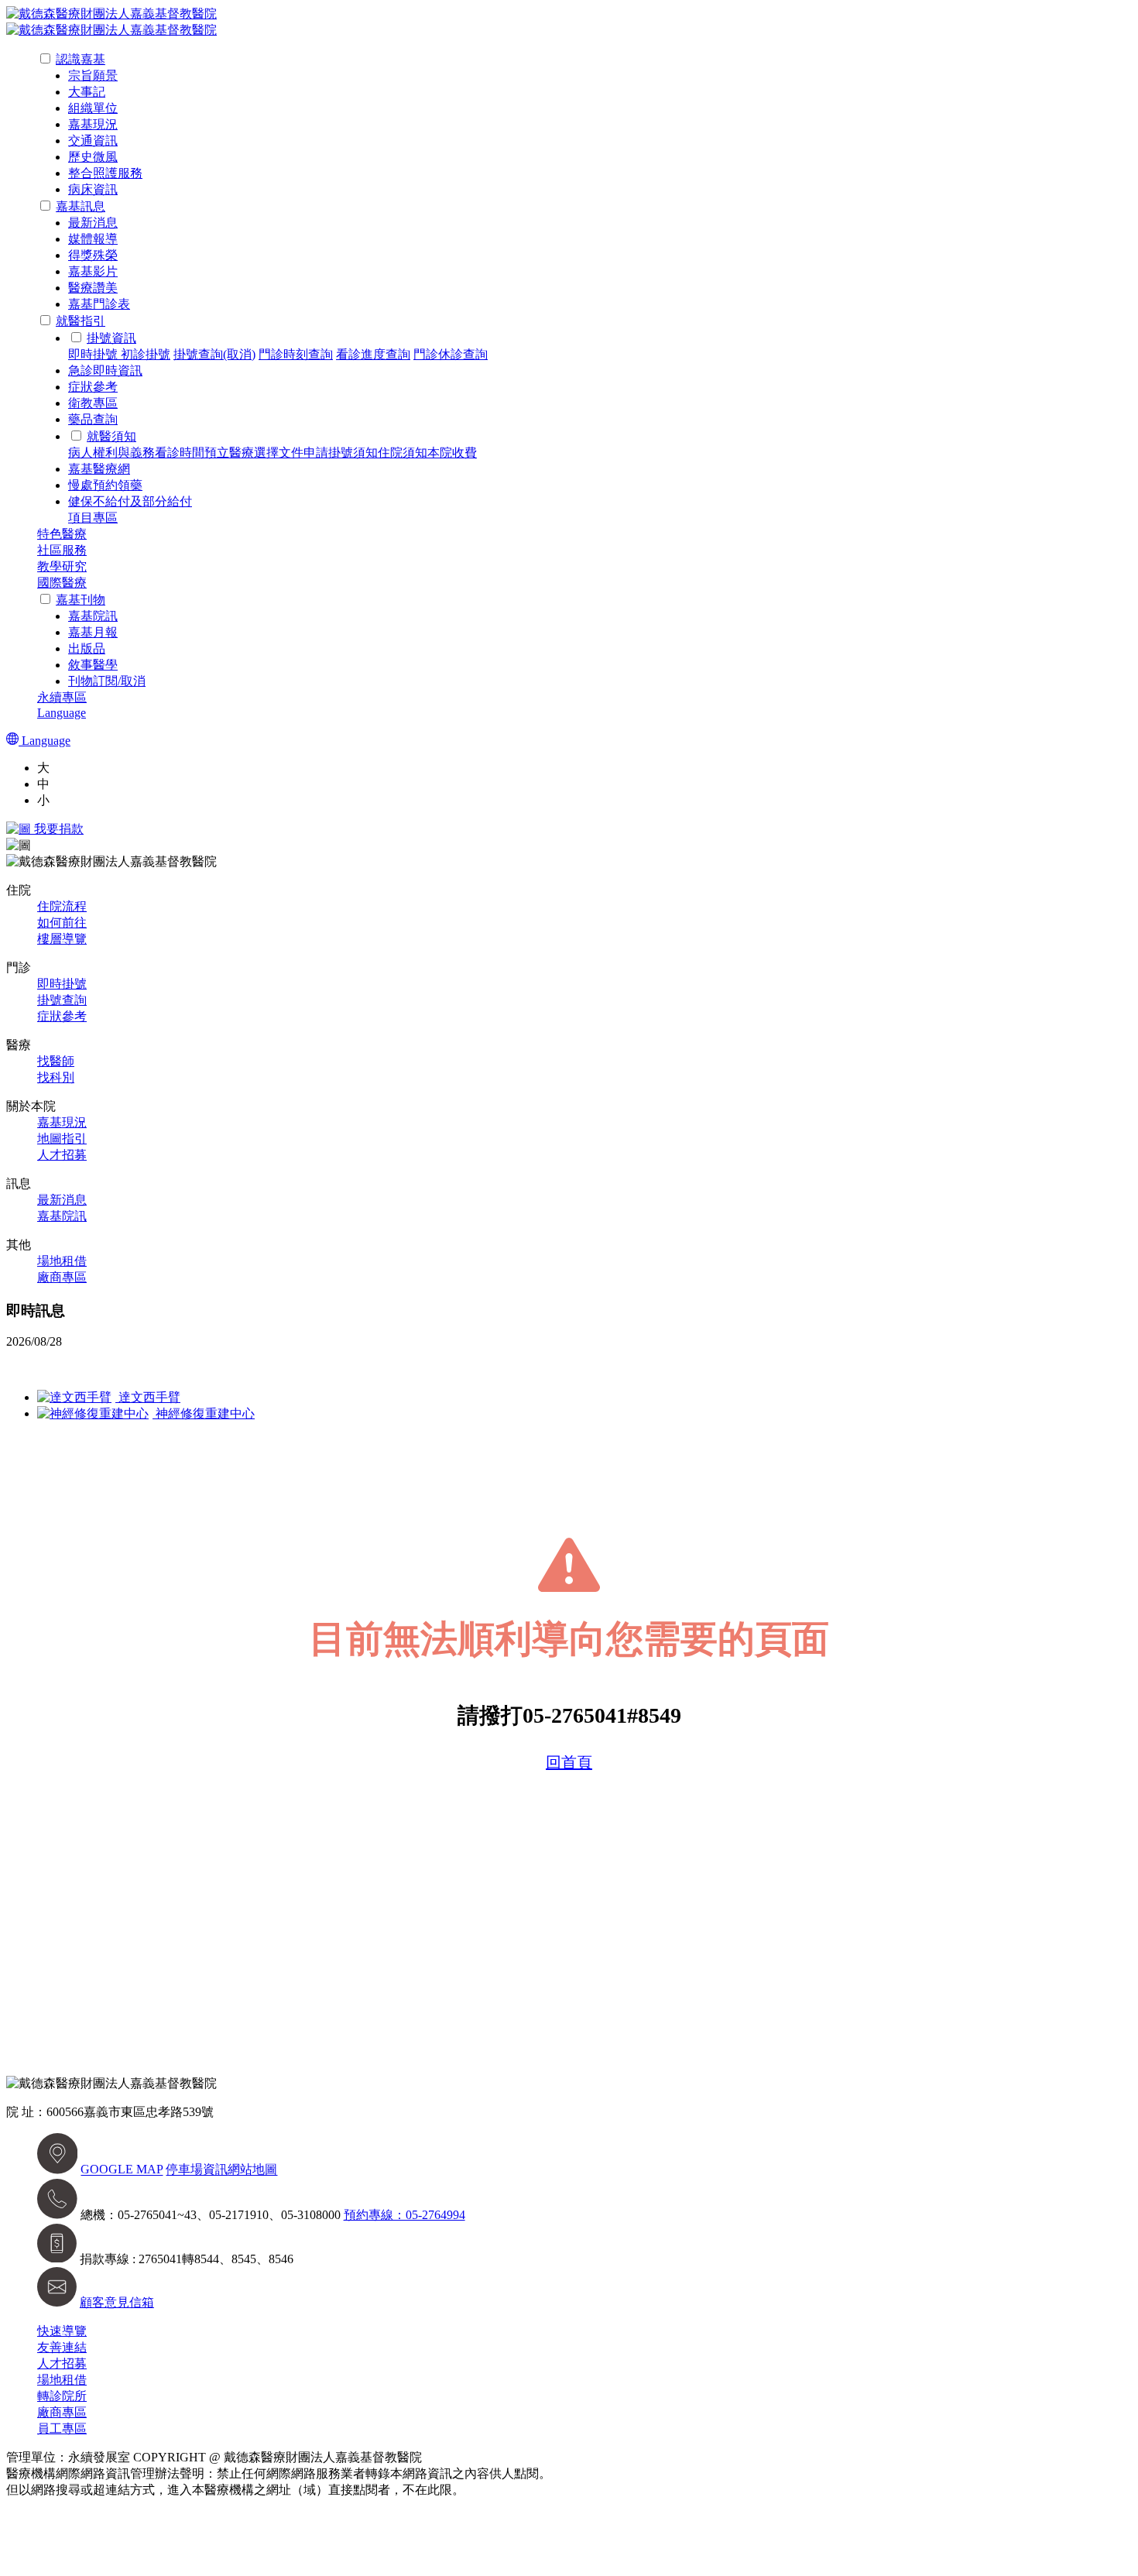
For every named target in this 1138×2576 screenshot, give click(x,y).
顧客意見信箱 (117, 2302)
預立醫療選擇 (242, 453)
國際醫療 (62, 583)
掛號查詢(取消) (214, 354)
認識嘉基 (81, 59)
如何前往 (62, 923)
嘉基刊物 (81, 600)
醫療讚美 (93, 288)
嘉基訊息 (81, 206)
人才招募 (62, 1155)
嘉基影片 (93, 271)
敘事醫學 (93, 665)
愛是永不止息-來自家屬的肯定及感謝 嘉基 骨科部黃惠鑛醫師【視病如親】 (209, 1369)
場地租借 (62, 1261)
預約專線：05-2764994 (404, 2215)
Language (62, 713)
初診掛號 (146, 354)
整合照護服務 (105, 173)
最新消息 (93, 223)
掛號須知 (353, 453)
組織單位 (93, 108)
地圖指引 (62, 1139)
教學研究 (62, 566)
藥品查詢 (93, 419)
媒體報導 (93, 239)
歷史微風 (93, 157)
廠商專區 (62, 1277)
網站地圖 (252, 2170)
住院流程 (62, 906)
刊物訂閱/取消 (107, 681)
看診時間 (180, 453)
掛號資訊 (111, 338)
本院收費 (452, 453)
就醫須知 (111, 436)
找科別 (56, 1077)
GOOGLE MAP (122, 2170)
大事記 (87, 92)
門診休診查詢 (451, 354)
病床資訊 (93, 189)
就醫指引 (81, 321)
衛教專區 (93, 403)
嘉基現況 (93, 124)
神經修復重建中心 (204, 1413)
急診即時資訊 (105, 370)
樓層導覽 (62, 939)
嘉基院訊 (93, 616)
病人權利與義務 (111, 453)
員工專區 (62, 2429)
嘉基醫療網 (99, 469)
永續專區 (62, 697)
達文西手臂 (148, 1397)
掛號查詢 (62, 1000)
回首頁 (569, 1762)
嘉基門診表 (99, 304)
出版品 (87, 648)
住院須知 (403, 453)
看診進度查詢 (373, 354)
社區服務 (62, 550)
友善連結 (62, 2347)
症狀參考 (93, 387)
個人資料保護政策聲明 (526, 2490)
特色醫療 (62, 534)
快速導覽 (62, 2331)
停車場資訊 (197, 2170)
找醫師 (56, 1061)
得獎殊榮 (93, 255)
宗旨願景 (93, 75)
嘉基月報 (93, 632)
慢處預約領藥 (105, 485)
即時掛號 (94, 354)
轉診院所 (62, 2396)
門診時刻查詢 (296, 354)
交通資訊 (93, 141)
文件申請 (303, 453)
